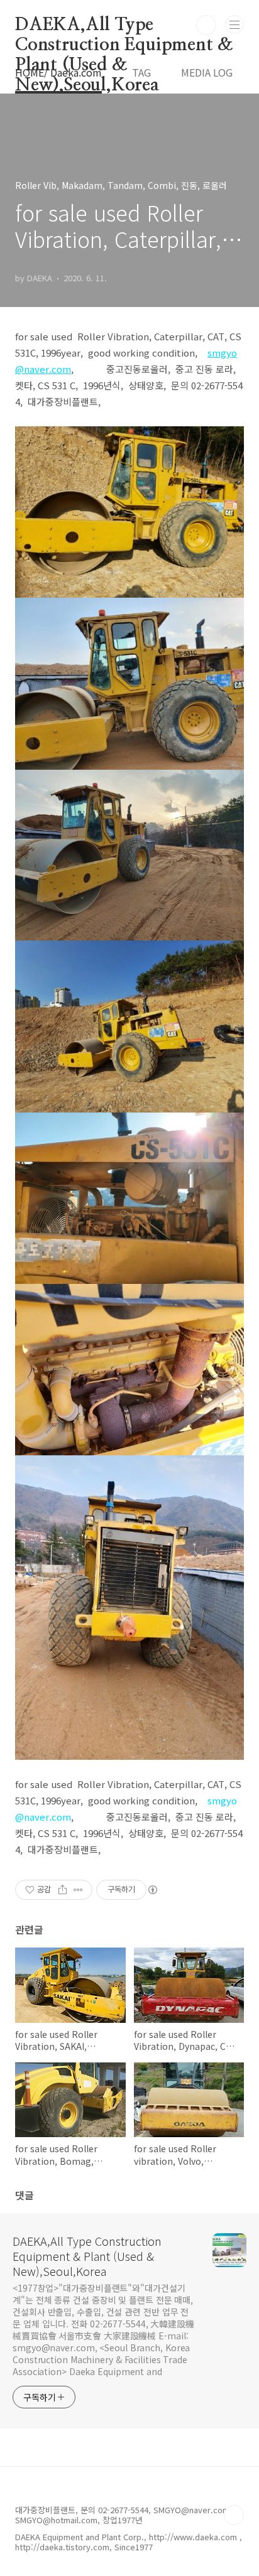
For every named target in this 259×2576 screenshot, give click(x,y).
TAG (141, 72)
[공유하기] (63, 1890)
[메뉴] (234, 24)
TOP (234, 2515)
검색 (206, 25)
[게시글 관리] (78, 1890)
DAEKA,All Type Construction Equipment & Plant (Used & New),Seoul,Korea (124, 26)
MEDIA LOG (207, 72)
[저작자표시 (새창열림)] (152, 1890)
